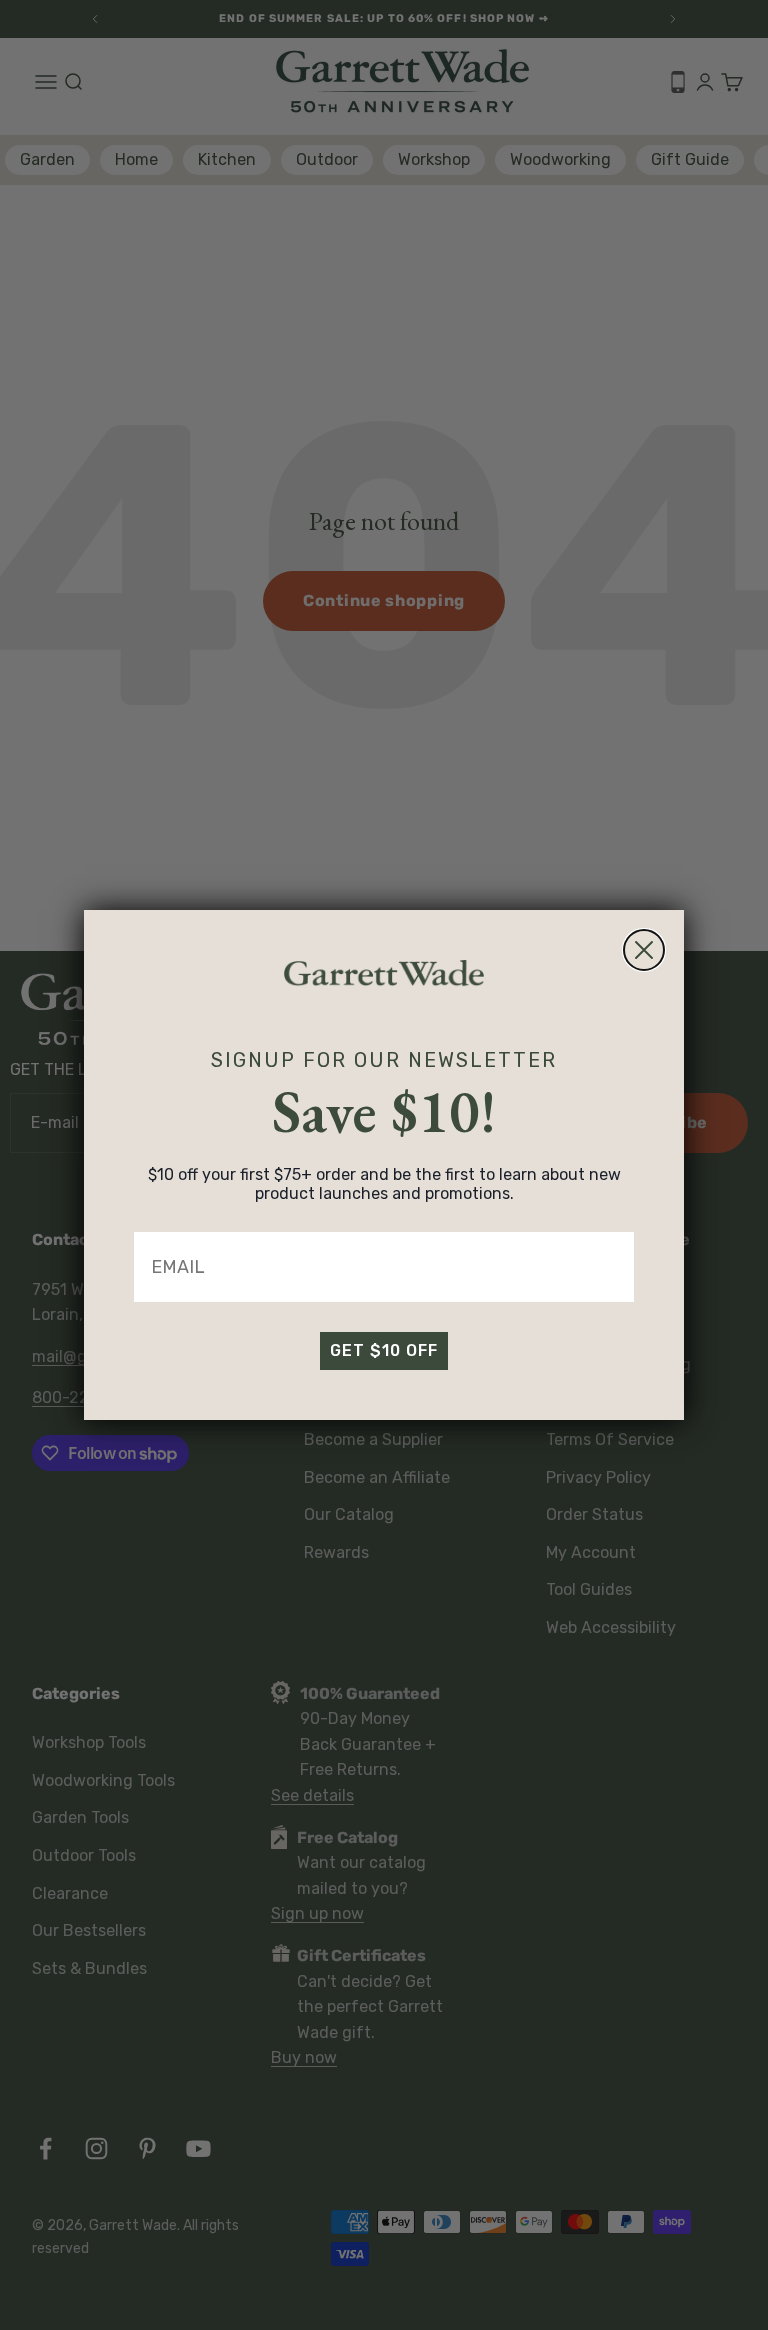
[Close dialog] (644, 950)
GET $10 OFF (384, 1350)
